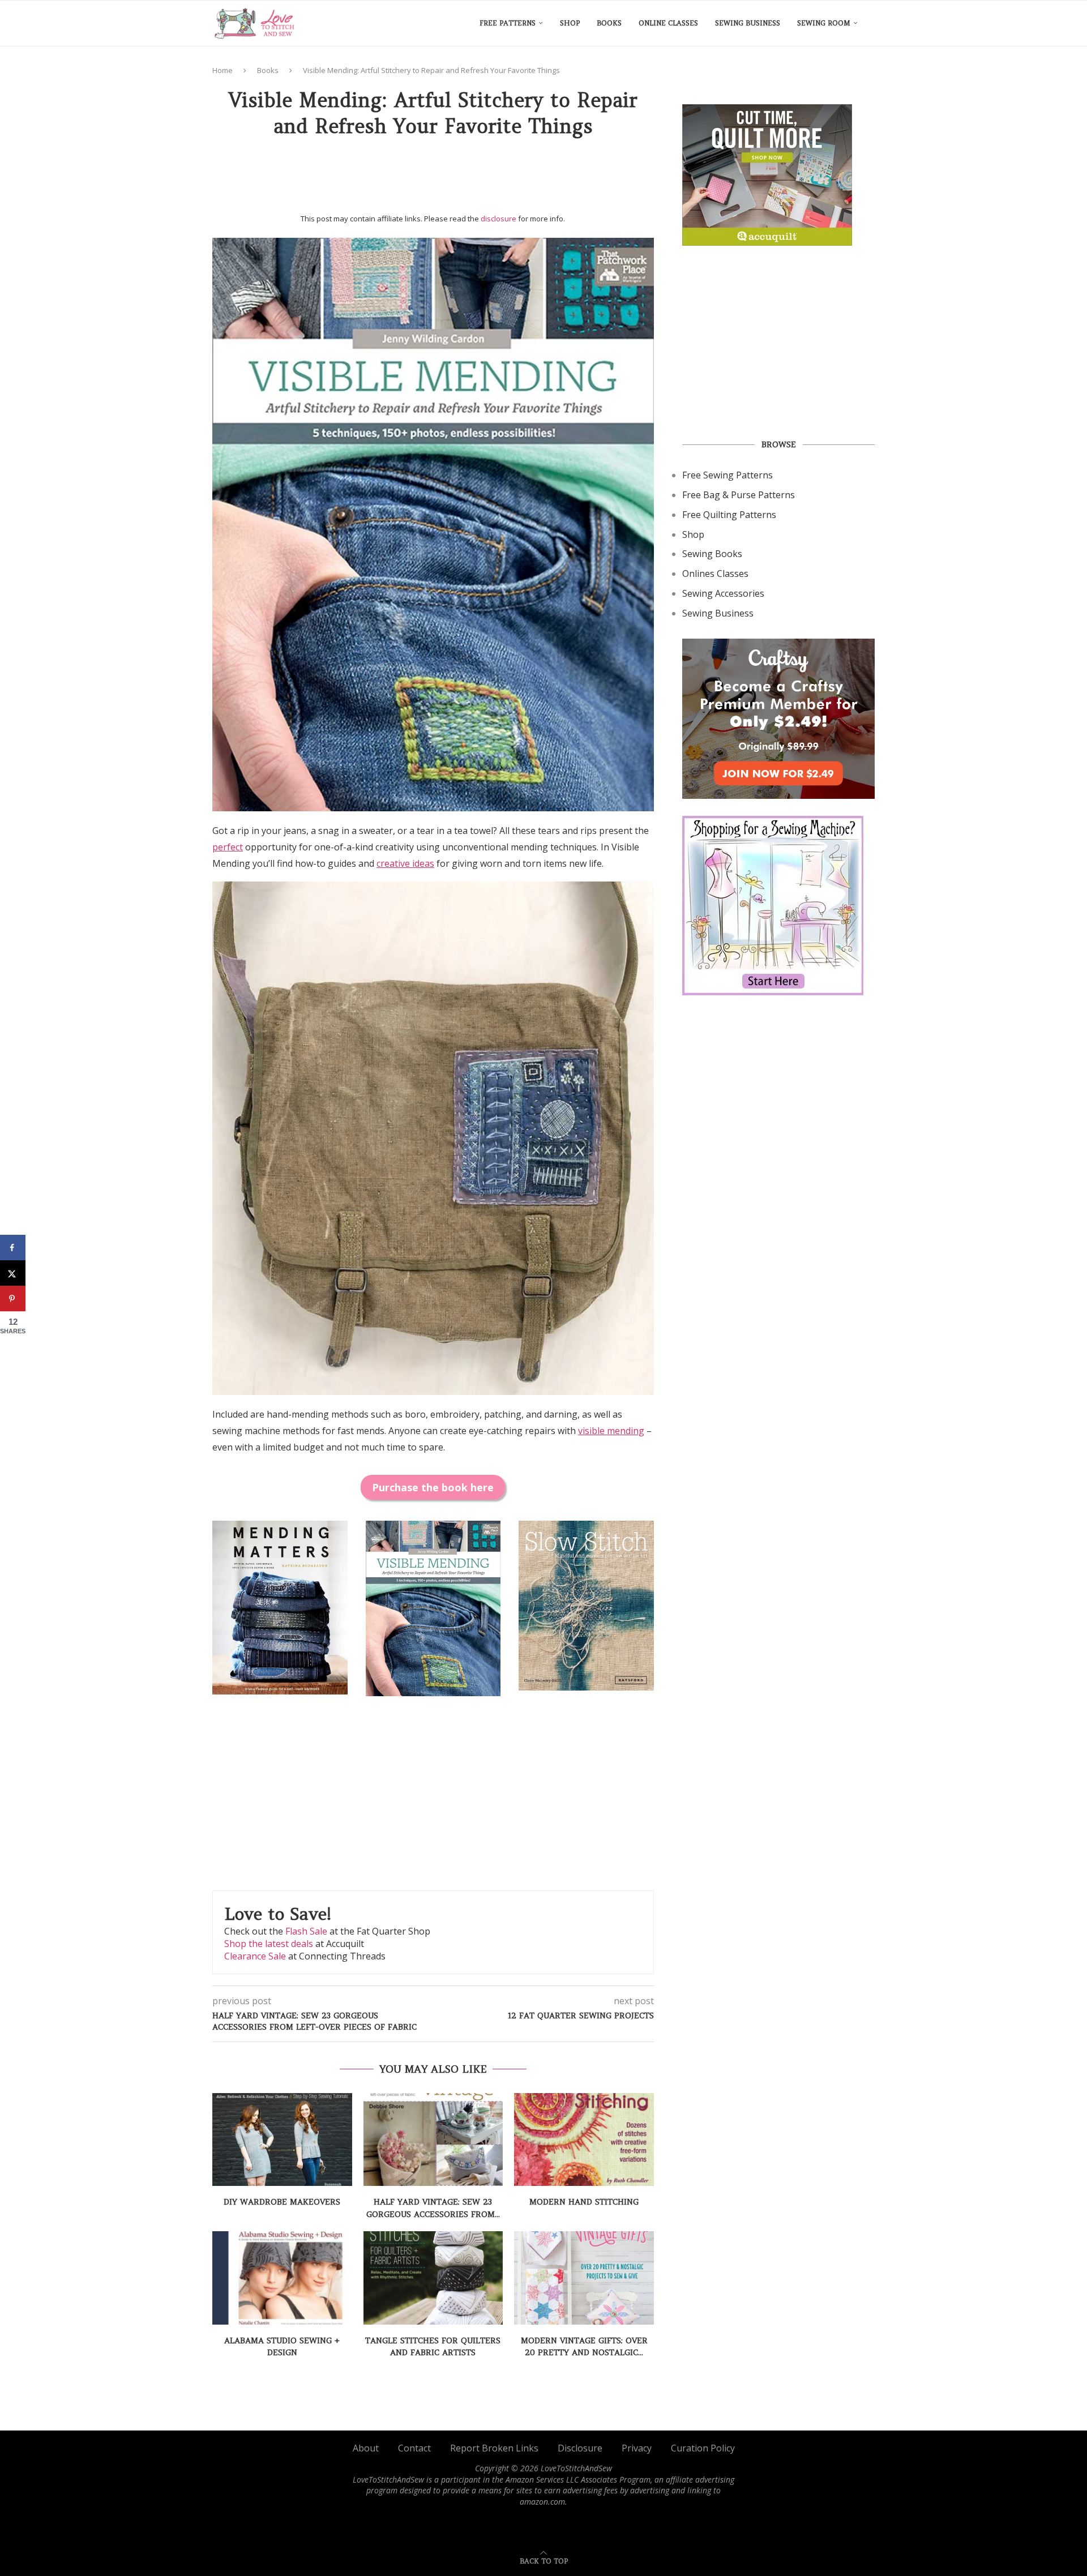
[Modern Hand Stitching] (584, 2139)
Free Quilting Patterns (729, 515)
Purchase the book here (433, 1487)
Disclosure (580, 2448)
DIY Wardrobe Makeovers (282, 2202)
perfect (228, 847)
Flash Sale (306, 1931)
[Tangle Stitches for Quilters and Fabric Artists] (433, 2278)
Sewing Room (824, 23)
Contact (414, 2448)
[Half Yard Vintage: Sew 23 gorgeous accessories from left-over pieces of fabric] (433, 2139)
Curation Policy (703, 2448)
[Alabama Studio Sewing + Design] (282, 2278)
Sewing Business (748, 23)
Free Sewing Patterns (727, 475)
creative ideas (405, 863)
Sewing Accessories (723, 593)
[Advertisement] (433, 179)
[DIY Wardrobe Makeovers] (282, 2139)
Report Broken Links (494, 2448)
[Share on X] (13, 1273)
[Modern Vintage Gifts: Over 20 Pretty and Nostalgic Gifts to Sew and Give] (584, 2278)
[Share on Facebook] (13, 1248)
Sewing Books (712, 554)
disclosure (498, 219)
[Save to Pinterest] (13, 1298)
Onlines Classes (715, 574)
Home (222, 70)
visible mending (611, 1431)
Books (609, 23)
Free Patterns (508, 23)
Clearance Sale (255, 1956)
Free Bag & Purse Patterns (739, 495)
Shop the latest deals (269, 1944)
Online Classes (668, 23)
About (366, 2448)
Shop (570, 23)
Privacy (637, 2448)
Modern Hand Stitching (584, 2202)
